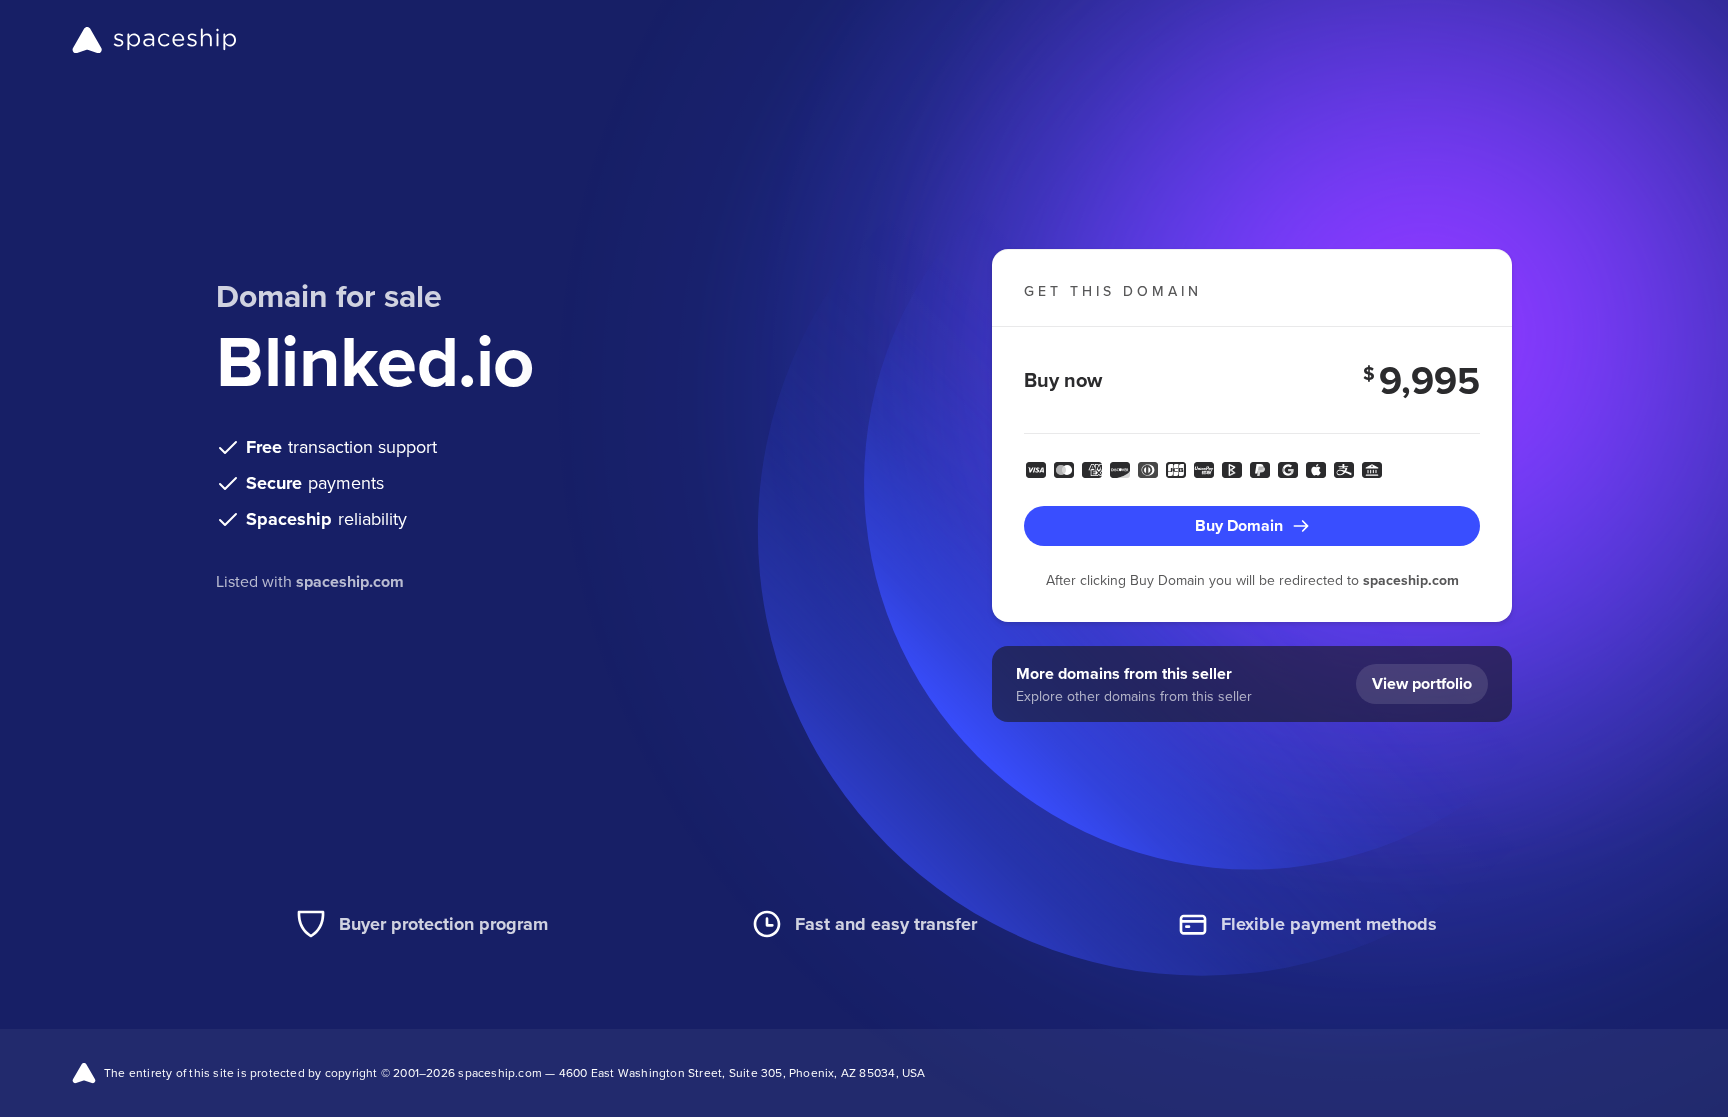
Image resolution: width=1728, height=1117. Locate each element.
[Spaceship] (154, 40)
